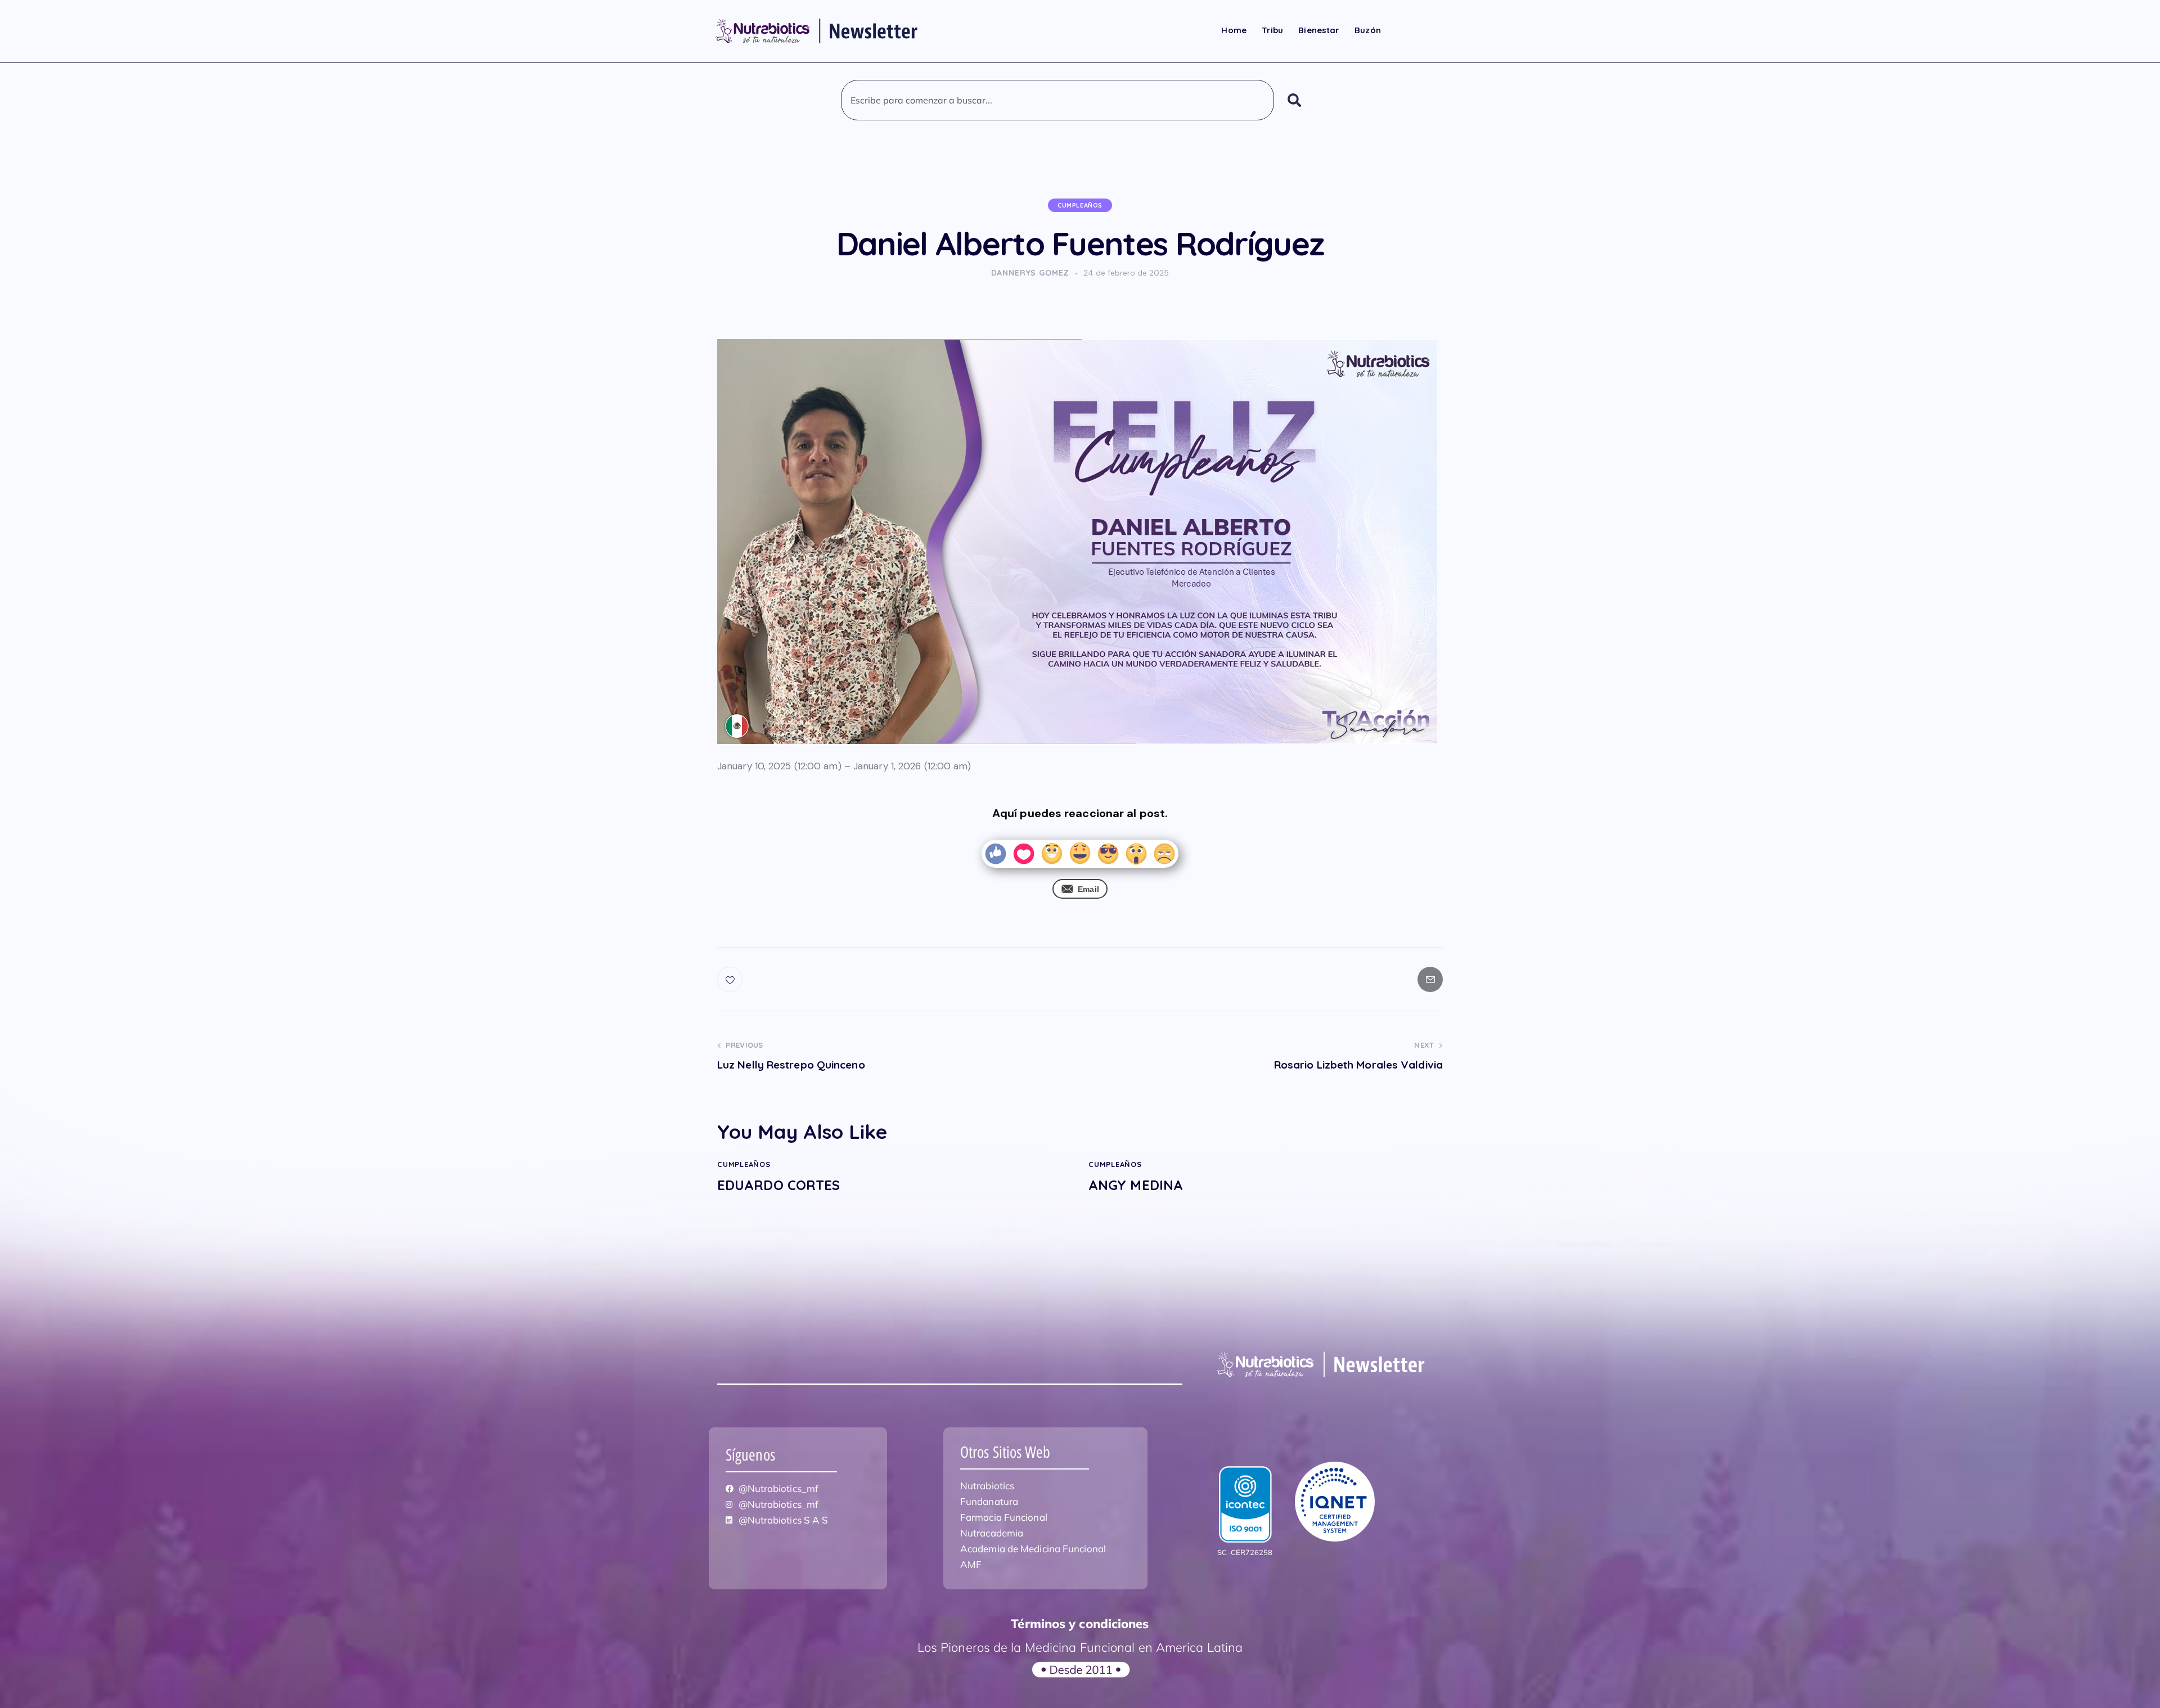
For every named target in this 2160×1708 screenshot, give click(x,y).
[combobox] (1057, 100)
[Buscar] (1297, 100)
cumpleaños (1080, 205)
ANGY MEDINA (1136, 1185)
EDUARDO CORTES (778, 1185)
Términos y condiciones (1080, 1624)
